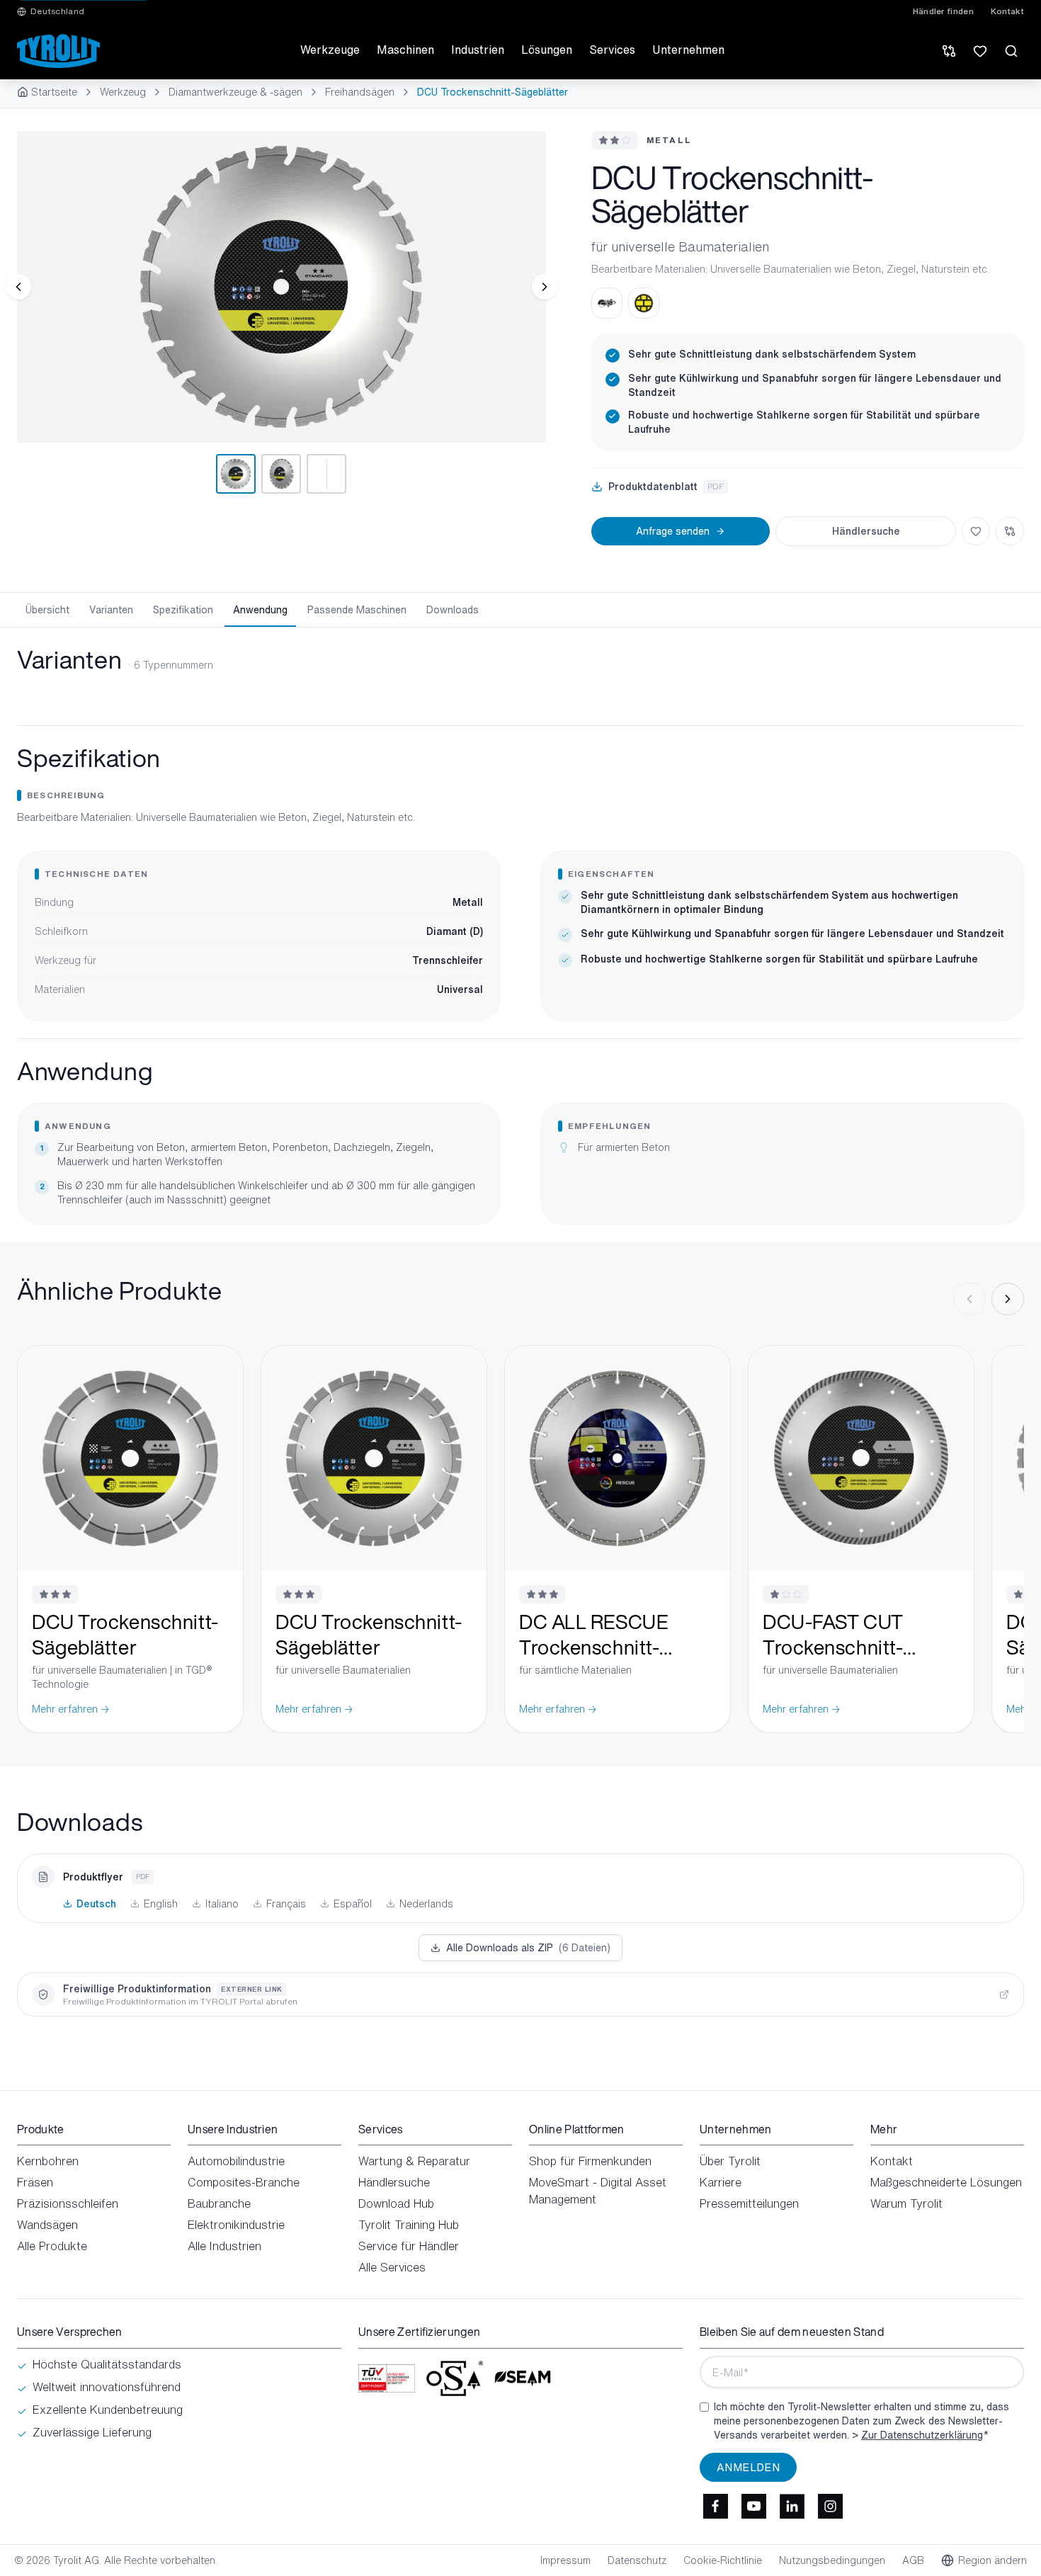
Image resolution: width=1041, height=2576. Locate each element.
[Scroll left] (969, 1299)
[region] (281, 287)
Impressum (565, 2560)
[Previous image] (18, 287)
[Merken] (976, 531)
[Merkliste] (980, 51)
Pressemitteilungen (749, 2203)
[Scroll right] (1008, 1299)
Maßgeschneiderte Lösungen (946, 2182)
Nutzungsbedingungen (832, 2560)
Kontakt (1007, 11)
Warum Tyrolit (906, 2203)
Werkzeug (123, 92)
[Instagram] (830, 2506)
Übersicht (47, 609)
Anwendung (260, 609)
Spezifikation (183, 609)
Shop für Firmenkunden (590, 2161)
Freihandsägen (360, 92)
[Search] (1011, 51)
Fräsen (35, 2182)
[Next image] (545, 287)
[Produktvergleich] (949, 51)
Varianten (111, 609)
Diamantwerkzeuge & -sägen (235, 92)
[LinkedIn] (792, 2506)
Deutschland (57, 11)
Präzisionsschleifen (68, 2203)
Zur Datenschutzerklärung (922, 2435)
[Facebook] (715, 2506)
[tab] (236, 474)
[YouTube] (753, 2506)
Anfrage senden (673, 531)
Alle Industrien (224, 2246)
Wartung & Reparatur (414, 2161)
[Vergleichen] (1010, 531)
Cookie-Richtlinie (723, 2560)
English (161, 1904)
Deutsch (96, 1904)
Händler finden (943, 11)
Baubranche (219, 2203)
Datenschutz (637, 2560)
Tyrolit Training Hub (409, 2225)
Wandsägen (47, 2225)
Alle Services (392, 2267)
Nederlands (426, 1904)
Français (286, 1904)
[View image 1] (281, 287)
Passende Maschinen (357, 609)
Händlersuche (866, 531)
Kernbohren (48, 2161)
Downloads (453, 609)
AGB (913, 2560)
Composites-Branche (244, 2182)
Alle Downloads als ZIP (528, 1947)
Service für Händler (409, 2246)
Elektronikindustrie (236, 2225)
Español (353, 1904)
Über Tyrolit (730, 2161)
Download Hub (396, 2203)
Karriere (721, 2182)
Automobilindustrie (236, 2161)
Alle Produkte (52, 2246)
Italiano (222, 1904)
